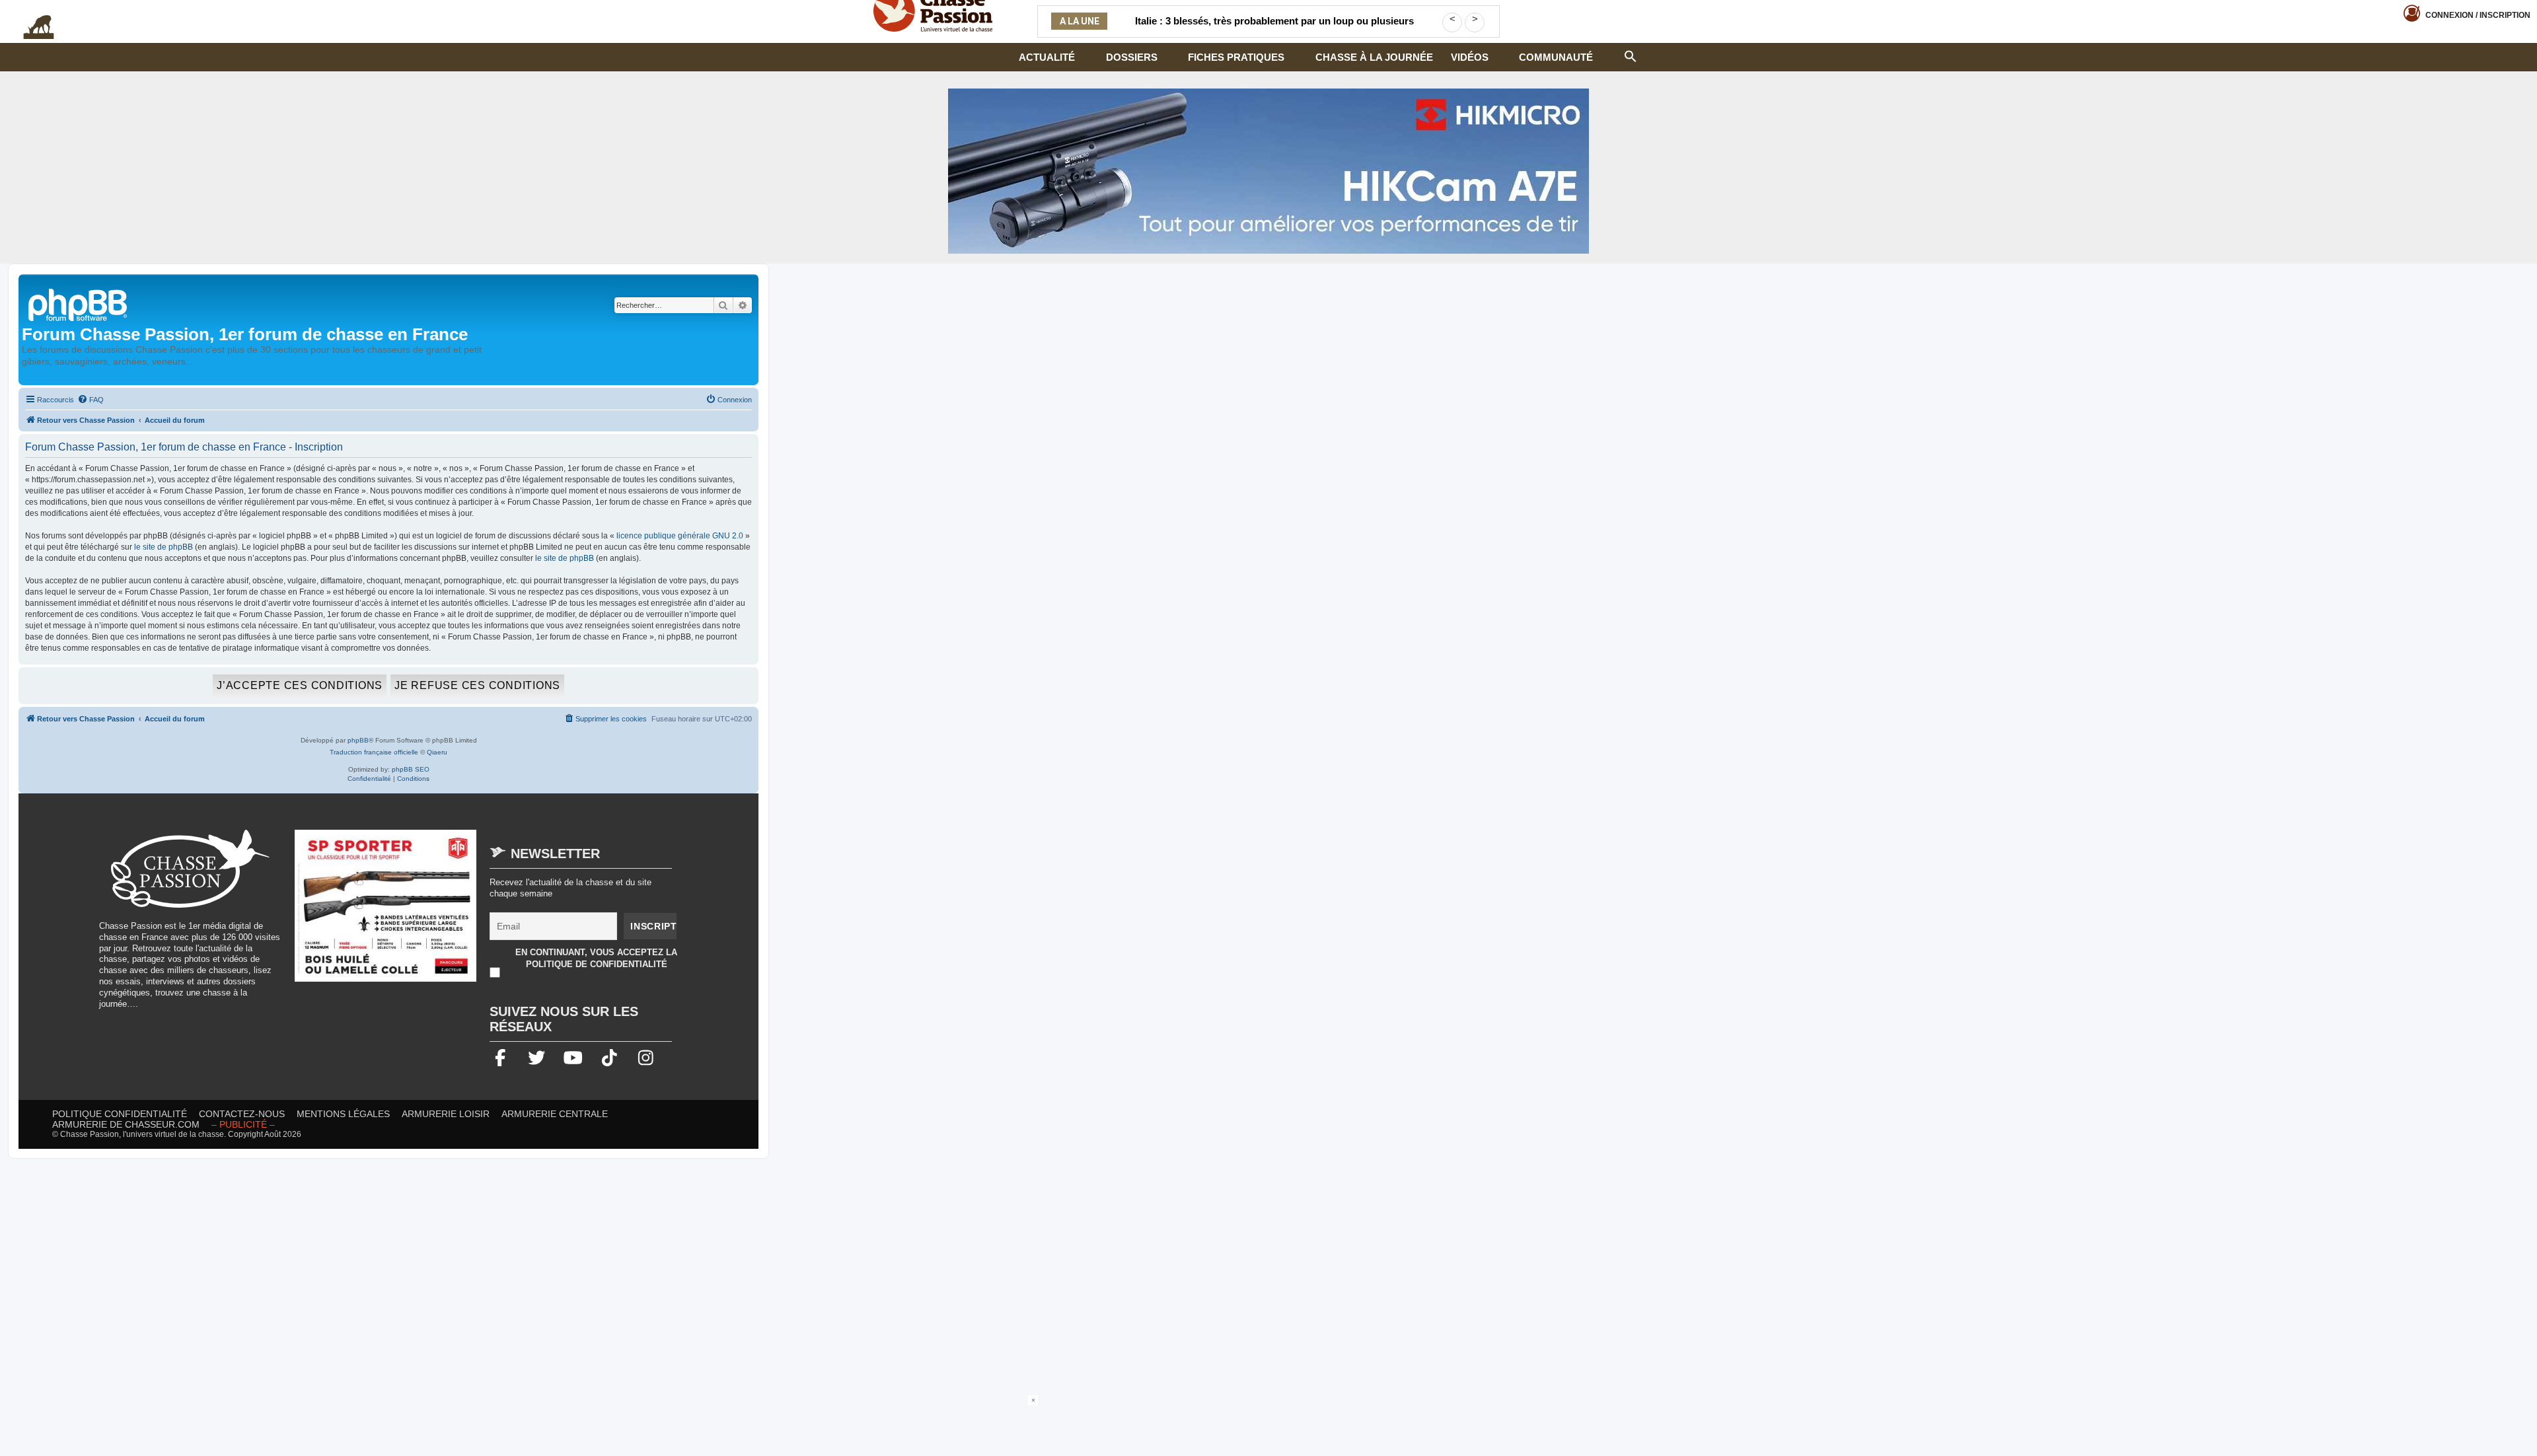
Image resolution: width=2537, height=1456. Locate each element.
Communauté (1556, 57)
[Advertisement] (1268, 1425)
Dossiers (1132, 57)
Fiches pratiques (1236, 57)
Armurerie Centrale (555, 1114)
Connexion (2478, 15)
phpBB (358, 740)
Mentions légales (343, 1114)
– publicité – (243, 1124)
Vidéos (1470, 57)
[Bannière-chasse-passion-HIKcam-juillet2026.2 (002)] (1268, 171)
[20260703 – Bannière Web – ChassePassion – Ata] (386, 912)
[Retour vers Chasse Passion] (79, 304)
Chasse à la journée (1374, 57)
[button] (1631, 55)
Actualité (1047, 57)
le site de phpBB (164, 547)
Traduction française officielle (374, 752)
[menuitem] (91, 400)
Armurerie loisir (446, 1114)
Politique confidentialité (120, 1114)
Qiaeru (437, 752)
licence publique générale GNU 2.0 (680, 536)
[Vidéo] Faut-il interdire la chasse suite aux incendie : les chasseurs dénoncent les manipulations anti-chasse (1274, 29)
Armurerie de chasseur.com (126, 1124)
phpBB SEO (411, 769)
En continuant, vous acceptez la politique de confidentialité (596, 958)
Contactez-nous (242, 1114)
